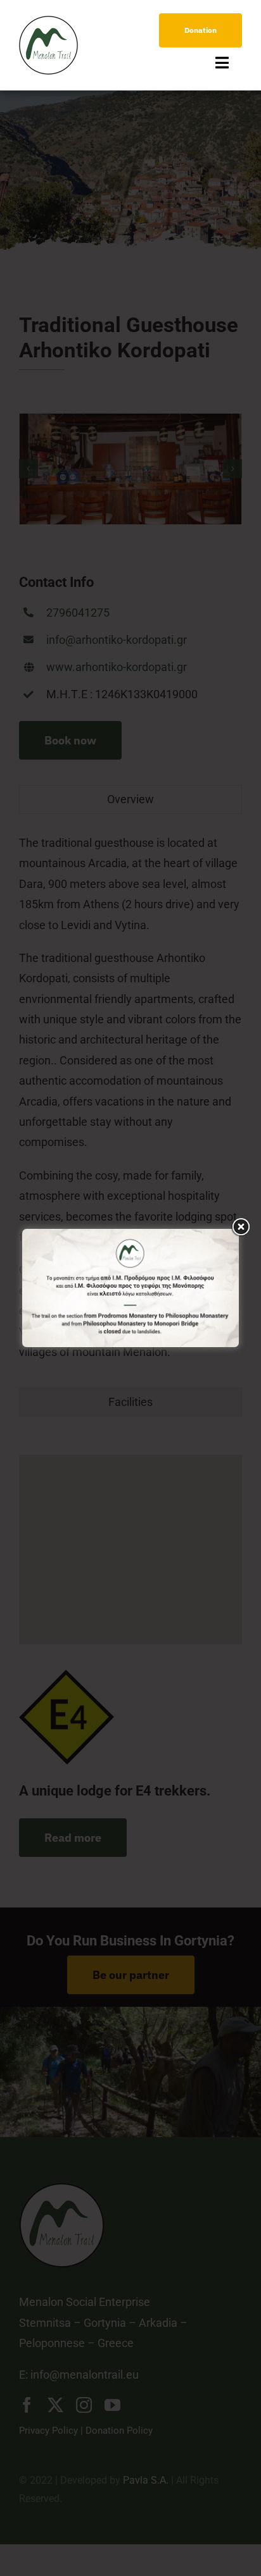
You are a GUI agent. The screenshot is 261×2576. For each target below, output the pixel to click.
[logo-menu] (48, 21)
